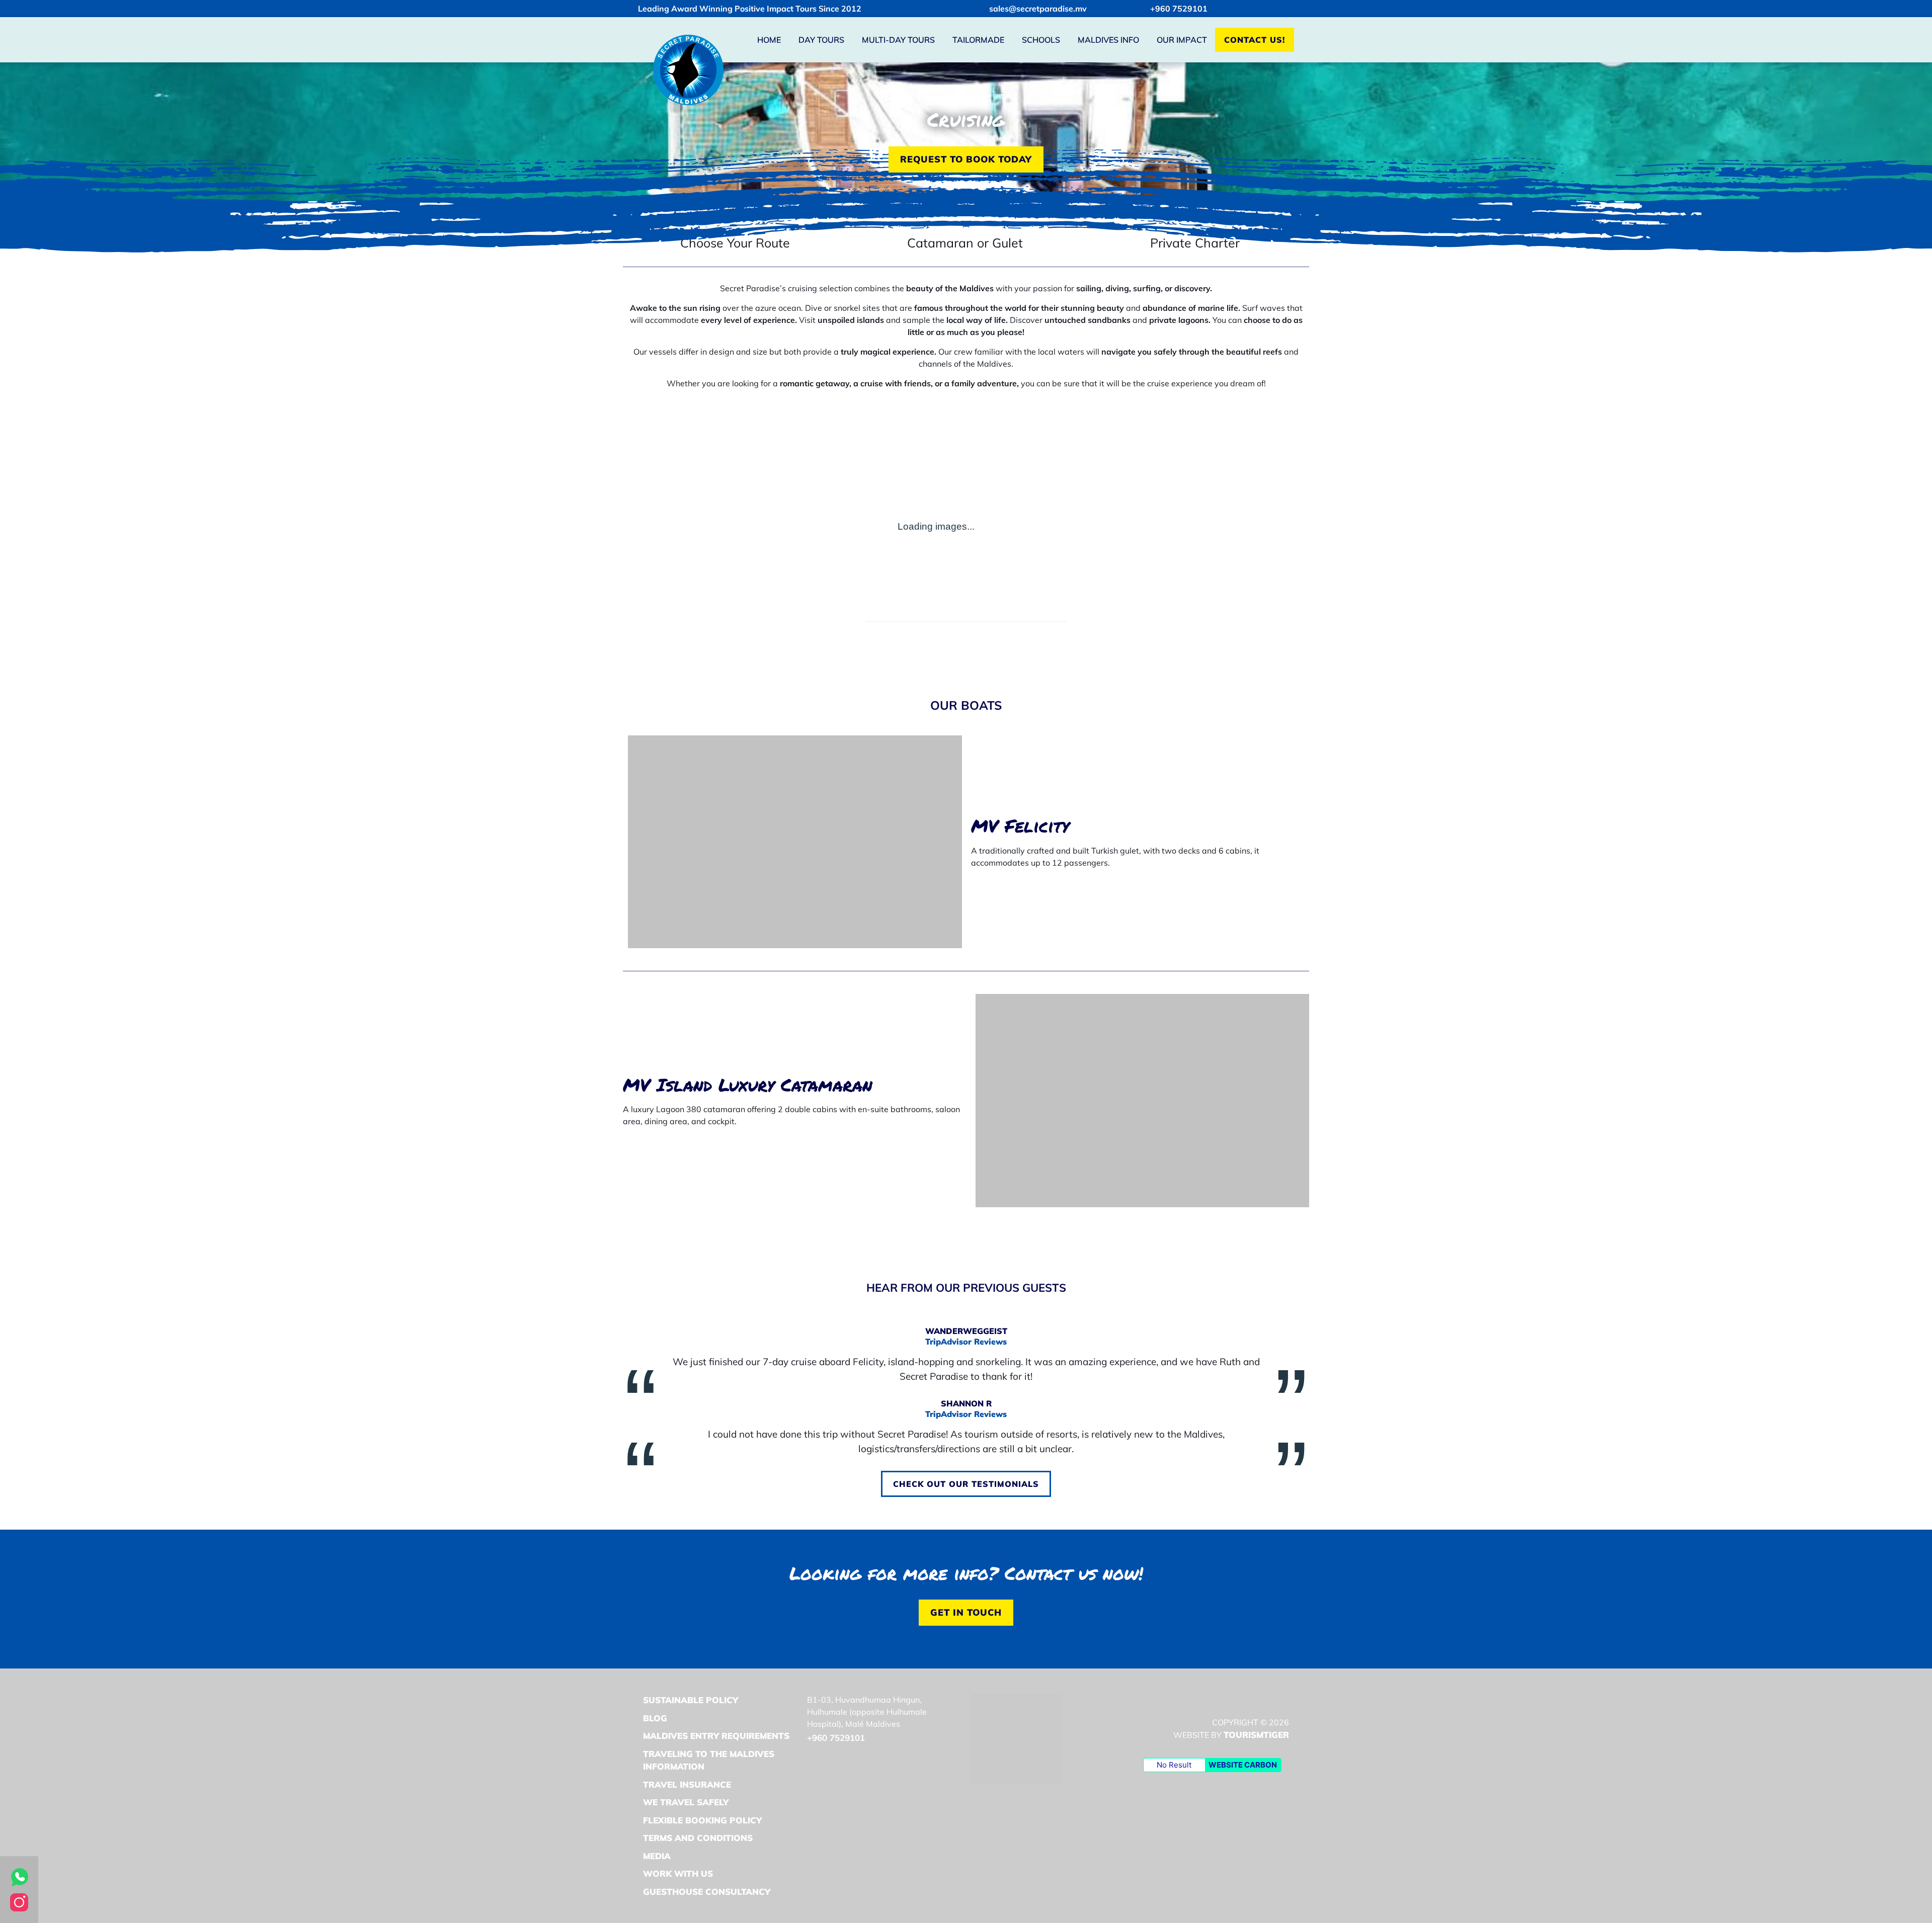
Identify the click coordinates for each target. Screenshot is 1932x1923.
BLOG (655, 1718)
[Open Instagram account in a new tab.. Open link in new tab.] (19, 1901)
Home (769, 40)
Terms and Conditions (698, 1838)
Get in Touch (966, 1612)
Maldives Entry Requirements (716, 1736)
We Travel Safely (686, 1802)
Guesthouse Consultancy (707, 1892)
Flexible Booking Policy (702, 1820)
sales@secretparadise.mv (1038, 9)
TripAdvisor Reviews (966, 1342)
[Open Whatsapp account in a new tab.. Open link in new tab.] (19, 1876)
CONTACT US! (1255, 40)
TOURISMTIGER (1256, 1735)
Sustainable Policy (691, 1700)
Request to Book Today (966, 159)
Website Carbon (1243, 1765)
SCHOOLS (1041, 40)
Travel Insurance (687, 1784)
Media (657, 1856)
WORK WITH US (678, 1873)
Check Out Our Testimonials (972, 1484)
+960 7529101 (1179, 9)
